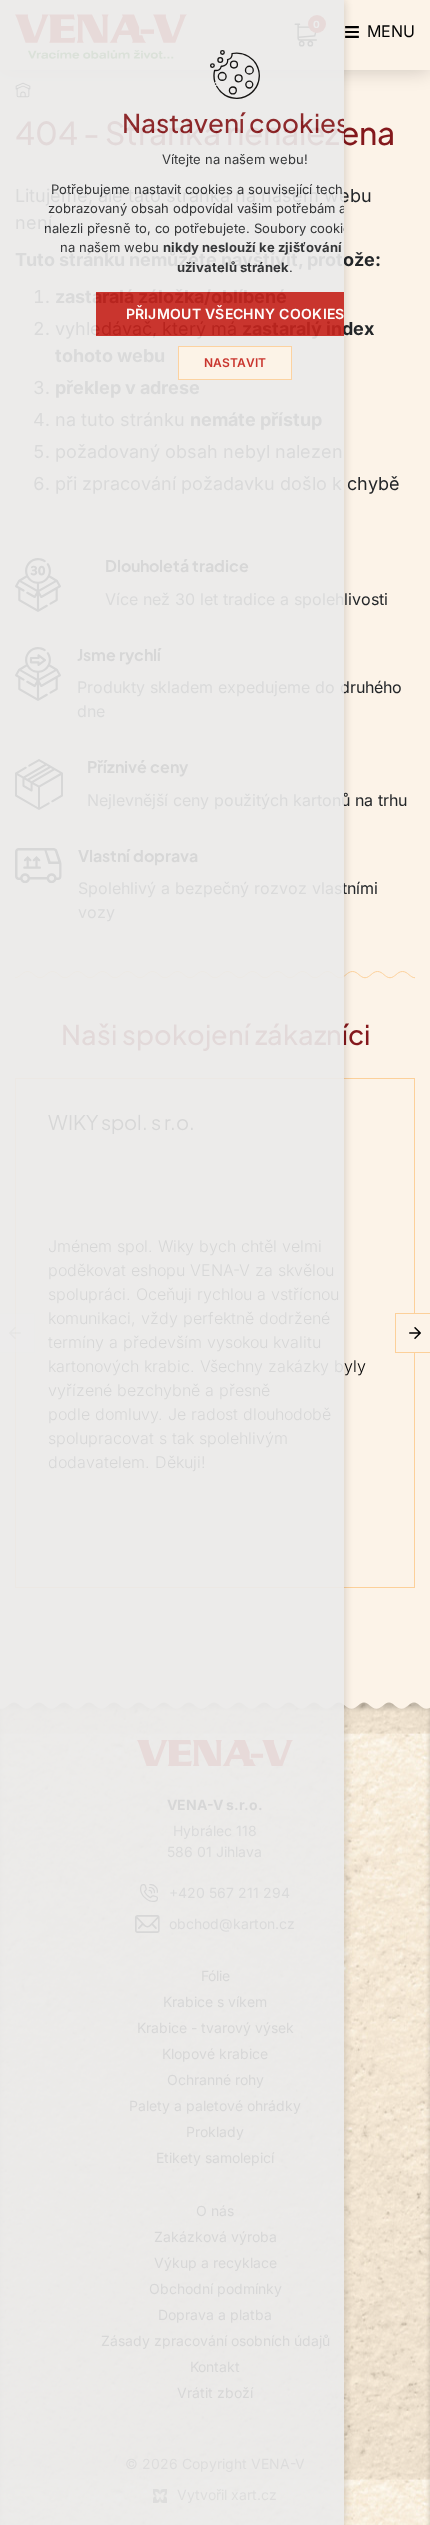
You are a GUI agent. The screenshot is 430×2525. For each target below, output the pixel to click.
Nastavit (235, 363)
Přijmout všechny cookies (235, 314)
